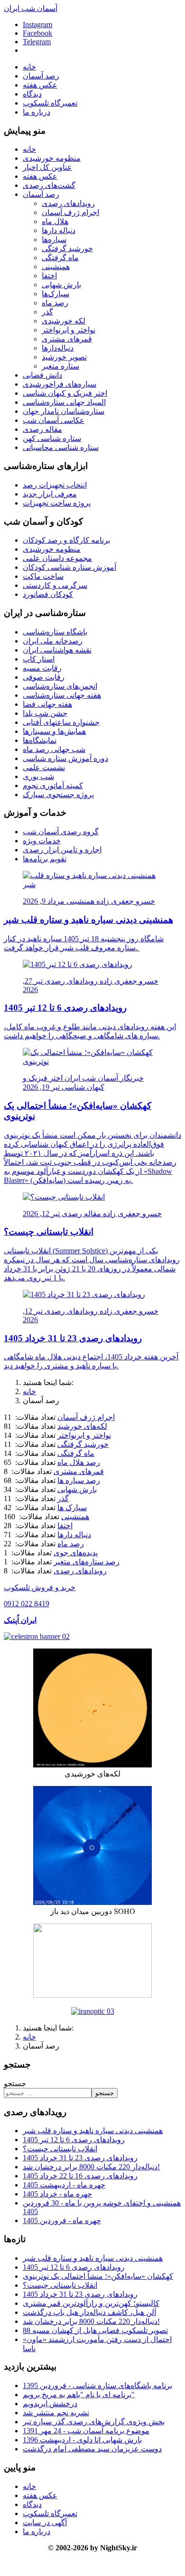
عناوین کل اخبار (47, 167)
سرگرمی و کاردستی (55, 585)
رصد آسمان (41, 76)
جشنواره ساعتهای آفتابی (61, 722)
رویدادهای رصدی (68, 203)
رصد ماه (55, 303)
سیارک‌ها (55, 294)
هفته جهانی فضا (47, 704)
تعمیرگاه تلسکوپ (50, 103)
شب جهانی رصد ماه (54, 749)
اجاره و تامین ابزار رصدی (62, 850)
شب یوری (38, 776)
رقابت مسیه (42, 668)
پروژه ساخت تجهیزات (57, 503)
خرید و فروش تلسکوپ (40, 1587)
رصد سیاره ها (79, 1480)
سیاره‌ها (54, 239)
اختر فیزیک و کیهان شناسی (65, 393)
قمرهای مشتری (67, 339)
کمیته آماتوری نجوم (53, 785)
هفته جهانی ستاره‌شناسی (62, 695)
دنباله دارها (59, 230)
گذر (47, 312)
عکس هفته (40, 85)
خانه (29, 67)
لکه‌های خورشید (82, 1426)
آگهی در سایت (45, 2522)
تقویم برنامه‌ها (45, 859)
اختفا (49, 276)
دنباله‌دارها (58, 348)
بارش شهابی (61, 285)
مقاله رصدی (42, 429)
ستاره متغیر (60, 366)
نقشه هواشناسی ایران (57, 650)
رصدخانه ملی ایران (53, 641)
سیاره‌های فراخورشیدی (60, 384)
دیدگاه (32, 94)
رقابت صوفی (44, 677)
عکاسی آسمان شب (54, 420)
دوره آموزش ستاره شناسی (65, 758)
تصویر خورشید (64, 357)
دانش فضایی (42, 375)
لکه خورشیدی (64, 321)
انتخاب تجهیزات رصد (55, 485)
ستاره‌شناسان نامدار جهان (64, 411)
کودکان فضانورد (48, 594)
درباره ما (37, 112)
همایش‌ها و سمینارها (54, 731)
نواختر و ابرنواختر (69, 330)
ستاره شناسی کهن (52, 438)
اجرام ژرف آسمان (70, 212)
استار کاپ (39, 659)
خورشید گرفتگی (67, 249)
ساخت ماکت (43, 576)
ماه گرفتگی (60, 258)
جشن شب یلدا (45, 713)
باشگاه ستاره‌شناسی (55, 632)
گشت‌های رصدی (49, 185)
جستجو (15, 2083)
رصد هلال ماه (79, 1462)
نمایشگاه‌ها (40, 740)
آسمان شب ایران (31, 8)
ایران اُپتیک (20, 1620)
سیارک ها (72, 1508)
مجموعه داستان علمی (57, 558)
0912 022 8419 (27, 1604)
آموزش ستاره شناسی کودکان (69, 567)
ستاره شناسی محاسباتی (61, 447)
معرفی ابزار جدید (50, 494)
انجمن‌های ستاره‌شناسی (60, 686)
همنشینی (56, 267)
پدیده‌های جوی (76, 1553)
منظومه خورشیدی (52, 158)
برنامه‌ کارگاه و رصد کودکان (66, 540)
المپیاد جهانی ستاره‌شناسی (64, 402)
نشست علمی (44, 767)
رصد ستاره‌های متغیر (87, 1562)
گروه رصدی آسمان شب (61, 832)
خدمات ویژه (42, 841)
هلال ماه (55, 221)
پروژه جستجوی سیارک (58, 795)
